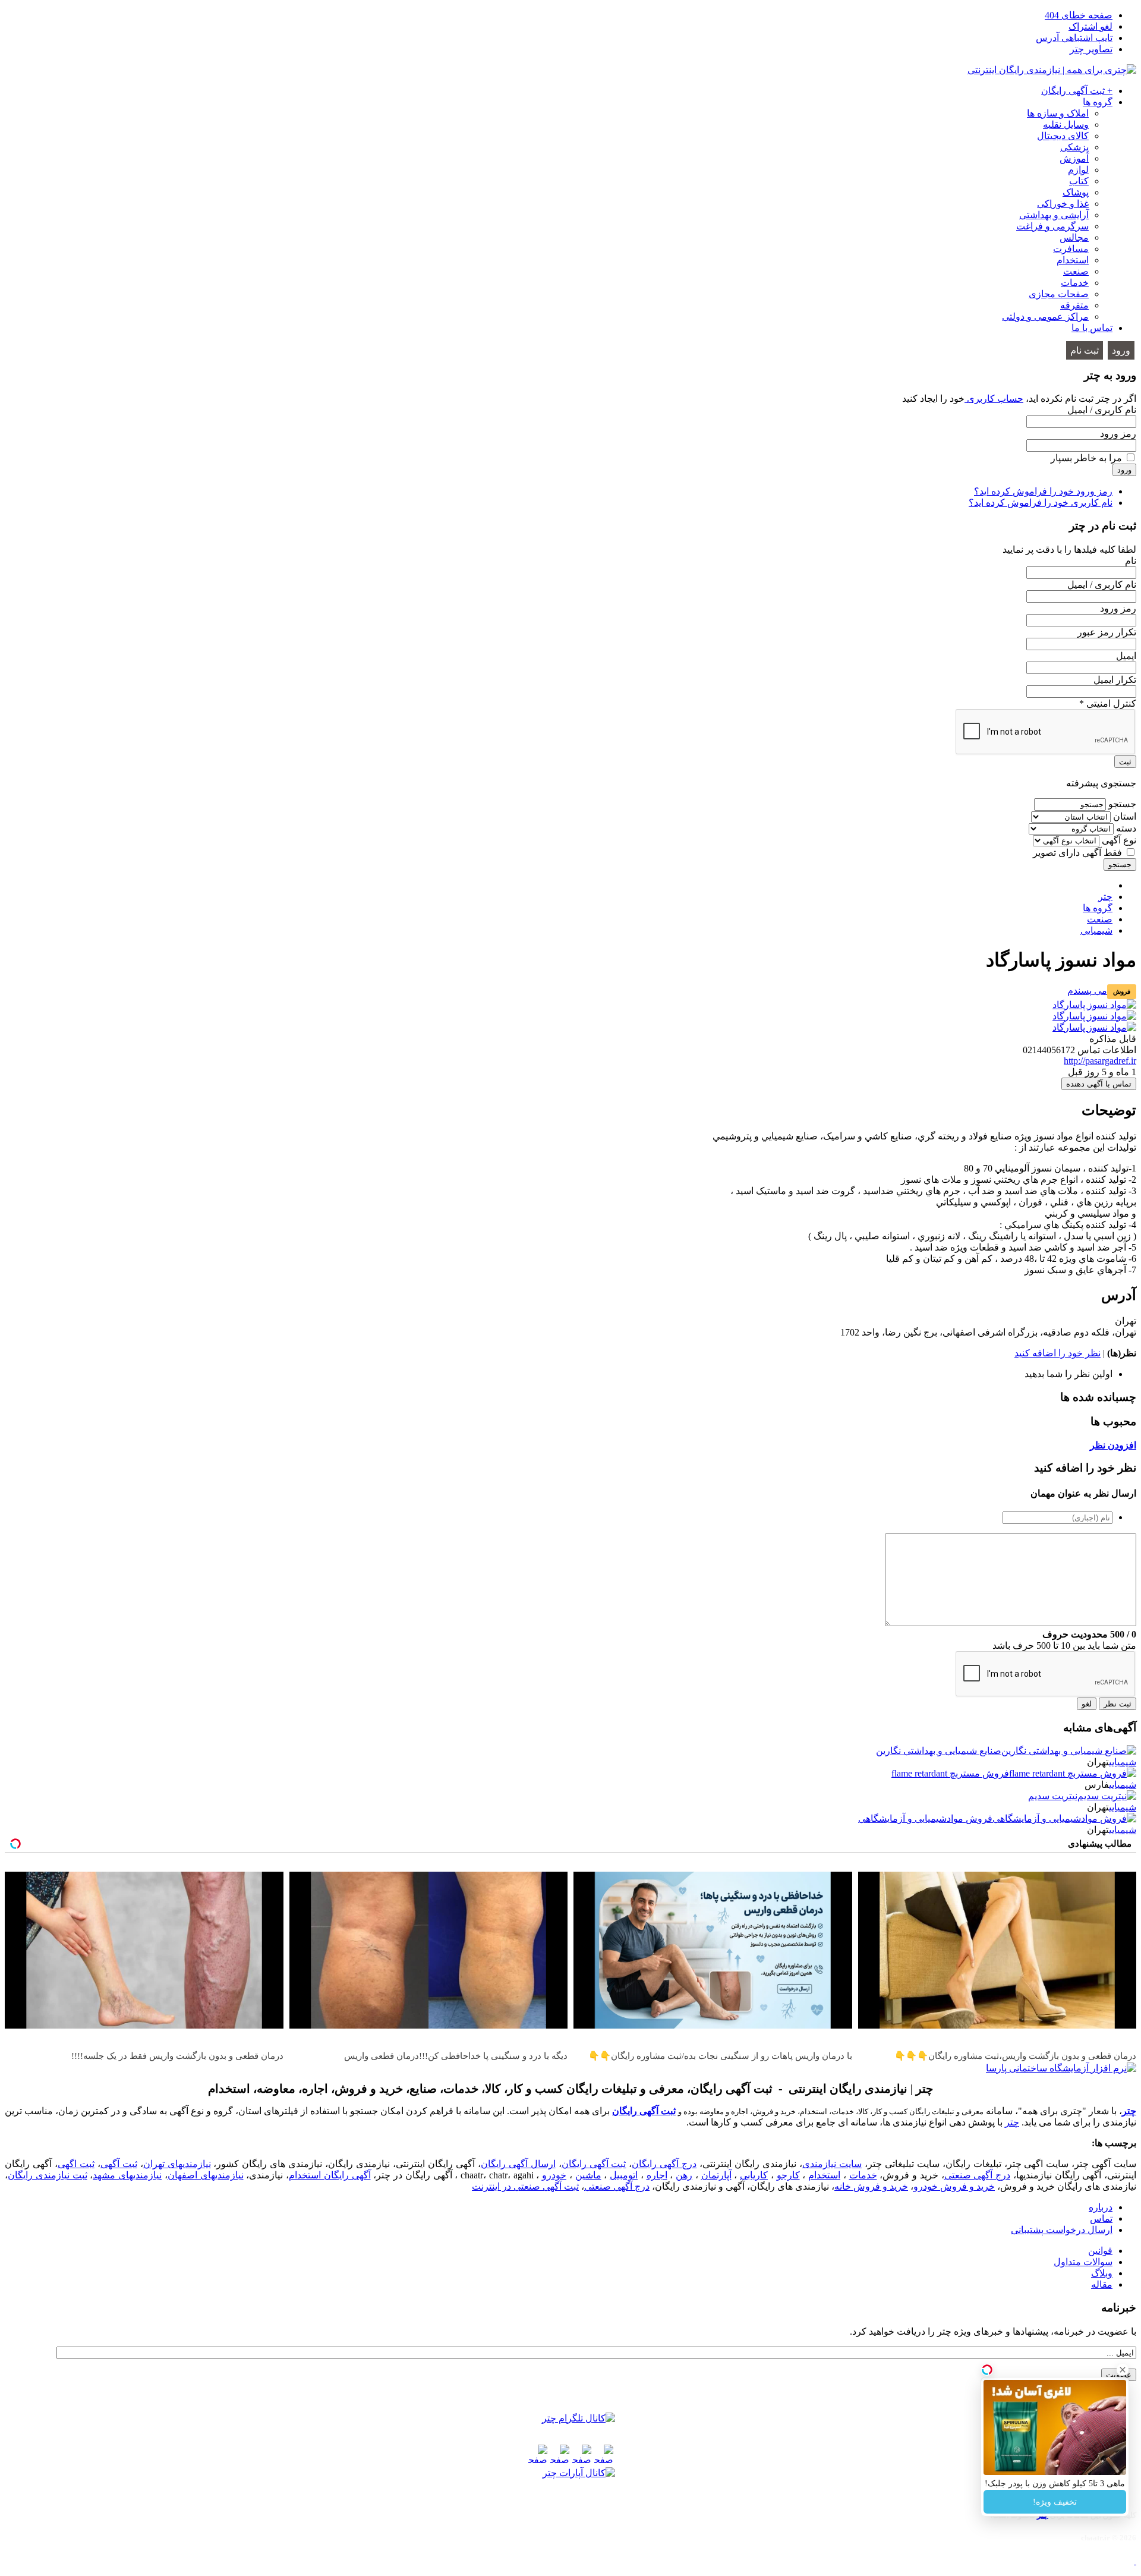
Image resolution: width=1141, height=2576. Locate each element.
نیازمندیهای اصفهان (206, 2175)
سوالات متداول (1083, 2262)
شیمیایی (1123, 1762)
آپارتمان (716, 2175)
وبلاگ (1102, 2273)
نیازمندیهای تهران (177, 2164)
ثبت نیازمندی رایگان (48, 2175)
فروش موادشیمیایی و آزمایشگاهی (925, 1818)
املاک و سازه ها (1058, 113)
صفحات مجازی (1059, 294)
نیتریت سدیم (1053, 1796)
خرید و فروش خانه (871, 2186)
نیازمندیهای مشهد (127, 2175)
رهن (684, 2175)
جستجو (1122, 804)
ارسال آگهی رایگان (518, 2164)
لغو (1087, 1704)
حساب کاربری (994, 399)
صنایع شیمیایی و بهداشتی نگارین (939, 1751)
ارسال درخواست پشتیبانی (1062, 2230)
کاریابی (754, 2175)
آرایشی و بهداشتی (1054, 215)
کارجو (788, 2175)
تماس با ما (1092, 328)
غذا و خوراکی (1063, 204)
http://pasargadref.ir (1100, 1061)
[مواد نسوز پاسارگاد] (1094, 1005)
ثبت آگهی (119, 2164)
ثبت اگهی (76, 2164)
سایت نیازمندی (832, 2164)
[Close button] (1123, 2370)
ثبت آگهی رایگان (644, 2111)
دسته (1126, 828)
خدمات (1075, 283)
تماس (1101, 2218)
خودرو (554, 2175)
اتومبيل (624, 2175)
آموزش (1074, 158)
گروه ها (1098, 102)
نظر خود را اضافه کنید (1058, 1353)
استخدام (1073, 260)
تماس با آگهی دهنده (1099, 1084)
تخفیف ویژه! (1055, 2502)
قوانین (1100, 2251)
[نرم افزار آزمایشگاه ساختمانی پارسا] (1061, 2068)
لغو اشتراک (1090, 26)
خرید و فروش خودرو (954, 2186)
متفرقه (1074, 305)
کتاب (1079, 181)
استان (1125, 816)
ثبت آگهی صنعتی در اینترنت (525, 2186)
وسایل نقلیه (1066, 125)
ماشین (588, 2175)
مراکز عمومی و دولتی (1045, 317)
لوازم (1078, 170)
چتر (1129, 2111)
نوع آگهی (1119, 840)
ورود (1121, 350)
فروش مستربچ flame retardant (950, 1773)
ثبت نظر (1118, 1704)
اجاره (657, 2175)
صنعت (1076, 271)
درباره (1101, 2207)
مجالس (1074, 237)
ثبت (1125, 762)
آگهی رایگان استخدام (330, 2175)
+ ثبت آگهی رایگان (1077, 91)
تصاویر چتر (1091, 49)
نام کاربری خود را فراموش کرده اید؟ (1041, 503)
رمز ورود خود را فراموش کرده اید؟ (1043, 491)
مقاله (1102, 2284)
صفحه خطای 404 (1079, 15)
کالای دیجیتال (1063, 136)
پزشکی (1074, 147)
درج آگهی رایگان (664, 2164)
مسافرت (1071, 249)
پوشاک (1076, 192)
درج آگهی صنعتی (978, 2175)
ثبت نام (1085, 350)
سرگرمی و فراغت (1052, 226)
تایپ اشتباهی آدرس (1074, 38)
